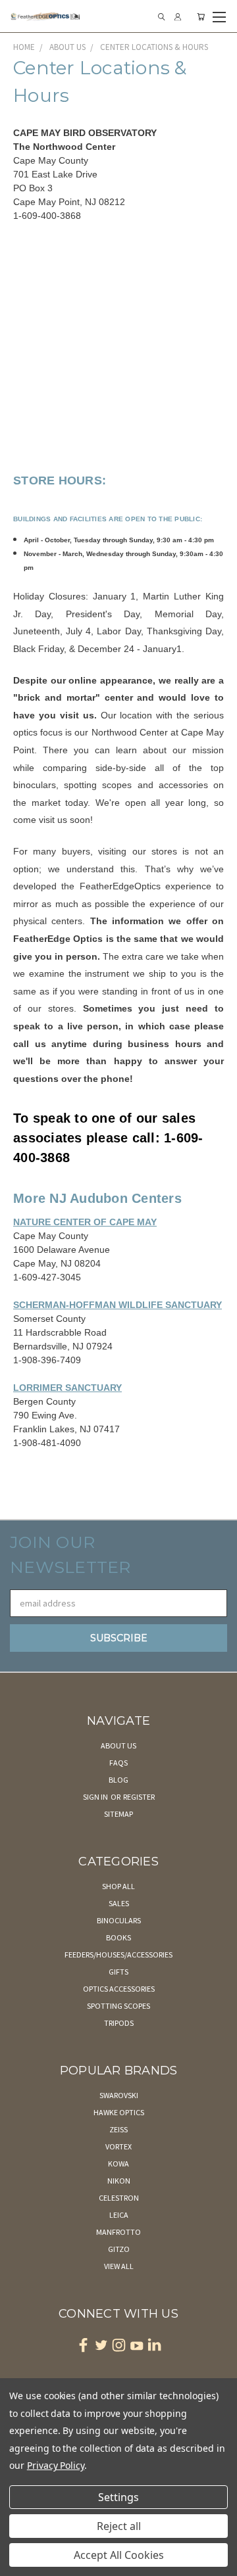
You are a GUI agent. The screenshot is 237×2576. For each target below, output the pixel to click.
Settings (118, 2497)
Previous (20, 2563)
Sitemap (118, 1814)
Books (118, 1937)
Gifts (118, 1972)
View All (119, 2266)
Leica (119, 2215)
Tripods (119, 2023)
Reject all (119, 2526)
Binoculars (119, 1920)
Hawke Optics (119, 2112)
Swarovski (119, 2095)
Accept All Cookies (119, 2555)
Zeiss (118, 2129)
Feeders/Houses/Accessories (118, 1955)
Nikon (119, 2181)
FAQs (118, 1763)
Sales (119, 1903)
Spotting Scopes (118, 2006)
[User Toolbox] (178, 17)
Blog (118, 1780)
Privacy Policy (56, 2465)
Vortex (118, 2146)
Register (139, 1797)
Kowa (118, 2164)
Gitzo (119, 2249)
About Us (118, 1745)
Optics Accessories (119, 1989)
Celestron (119, 2198)
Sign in (96, 1797)
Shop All (118, 1886)
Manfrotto (118, 2232)
